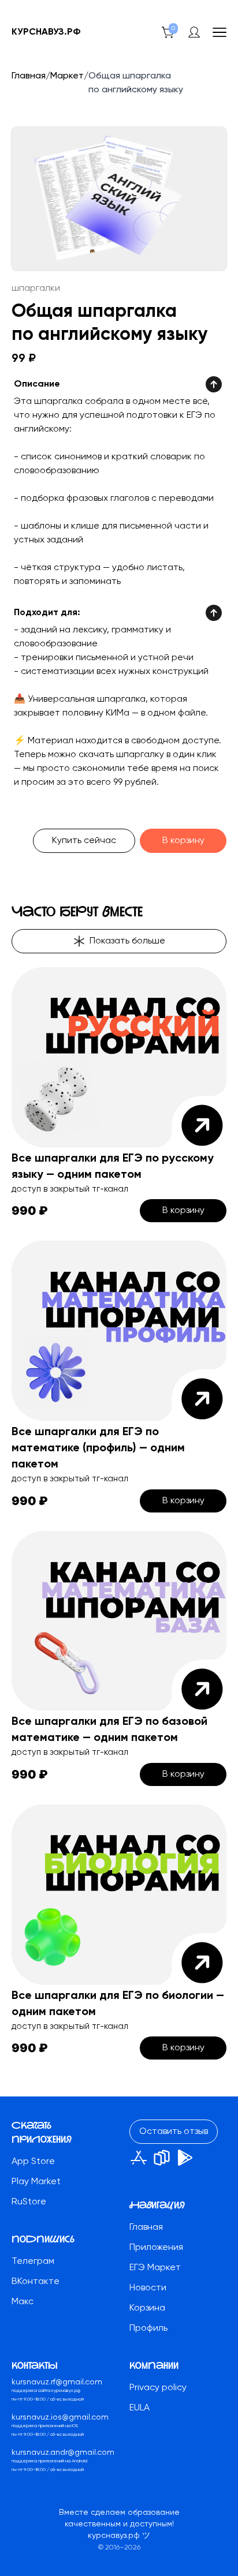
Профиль (148, 2328)
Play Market (36, 2182)
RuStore (29, 2202)
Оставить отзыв (174, 2132)
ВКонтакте (36, 2282)
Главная (29, 76)
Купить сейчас (84, 841)
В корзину (183, 841)
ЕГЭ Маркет (155, 2268)
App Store (33, 2162)
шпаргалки (36, 289)
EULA (140, 2408)
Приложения (156, 2248)
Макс (23, 2302)
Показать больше (127, 941)
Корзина (147, 2308)
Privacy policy (158, 2388)
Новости (148, 2288)
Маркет (67, 76)
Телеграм (33, 2262)
